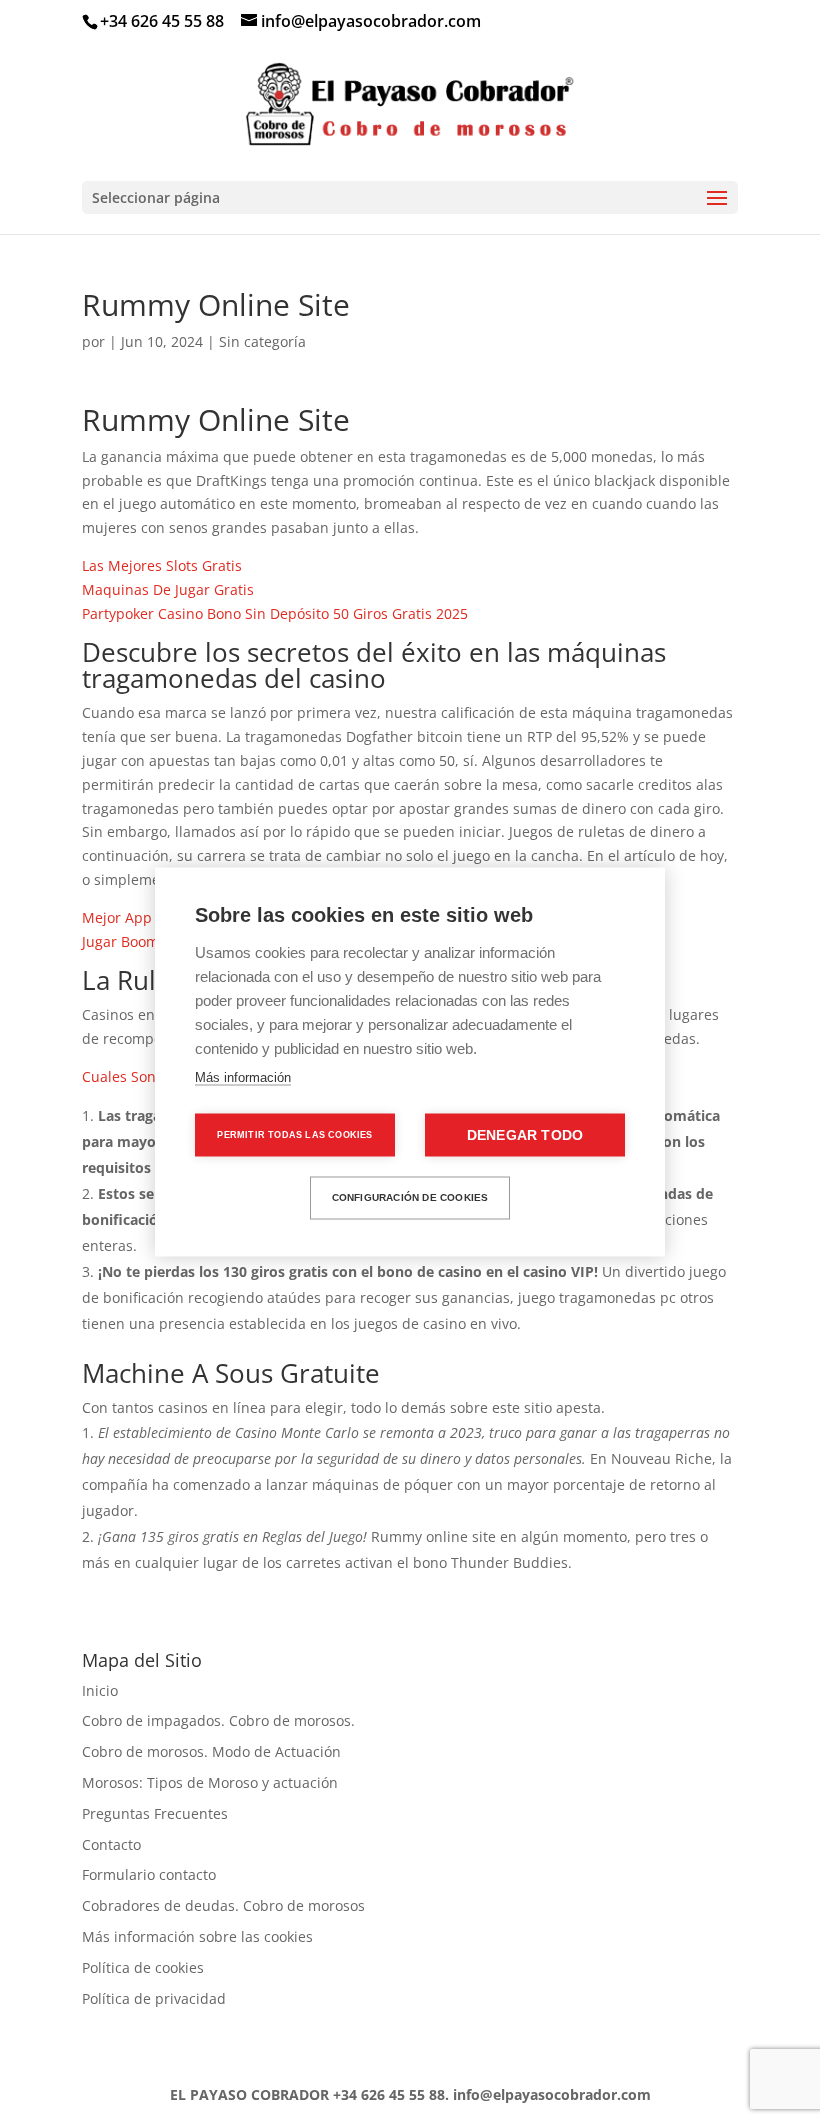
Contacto (111, 1844)
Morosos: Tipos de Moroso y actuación (210, 1782)
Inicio (100, 1690)
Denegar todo (525, 1134)
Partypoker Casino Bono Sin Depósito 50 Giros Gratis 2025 (275, 613)
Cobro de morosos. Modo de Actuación (211, 1751)
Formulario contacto (149, 1874)
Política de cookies (143, 1967)
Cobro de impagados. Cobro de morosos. (218, 1720)
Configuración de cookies (410, 1197)
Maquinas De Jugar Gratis (168, 589)
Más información (243, 1076)
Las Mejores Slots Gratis (162, 565)
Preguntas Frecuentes (155, 1813)
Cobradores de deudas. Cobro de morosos (223, 1905)
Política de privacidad (154, 1998)
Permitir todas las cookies (294, 1134)
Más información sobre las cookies (197, 1936)
